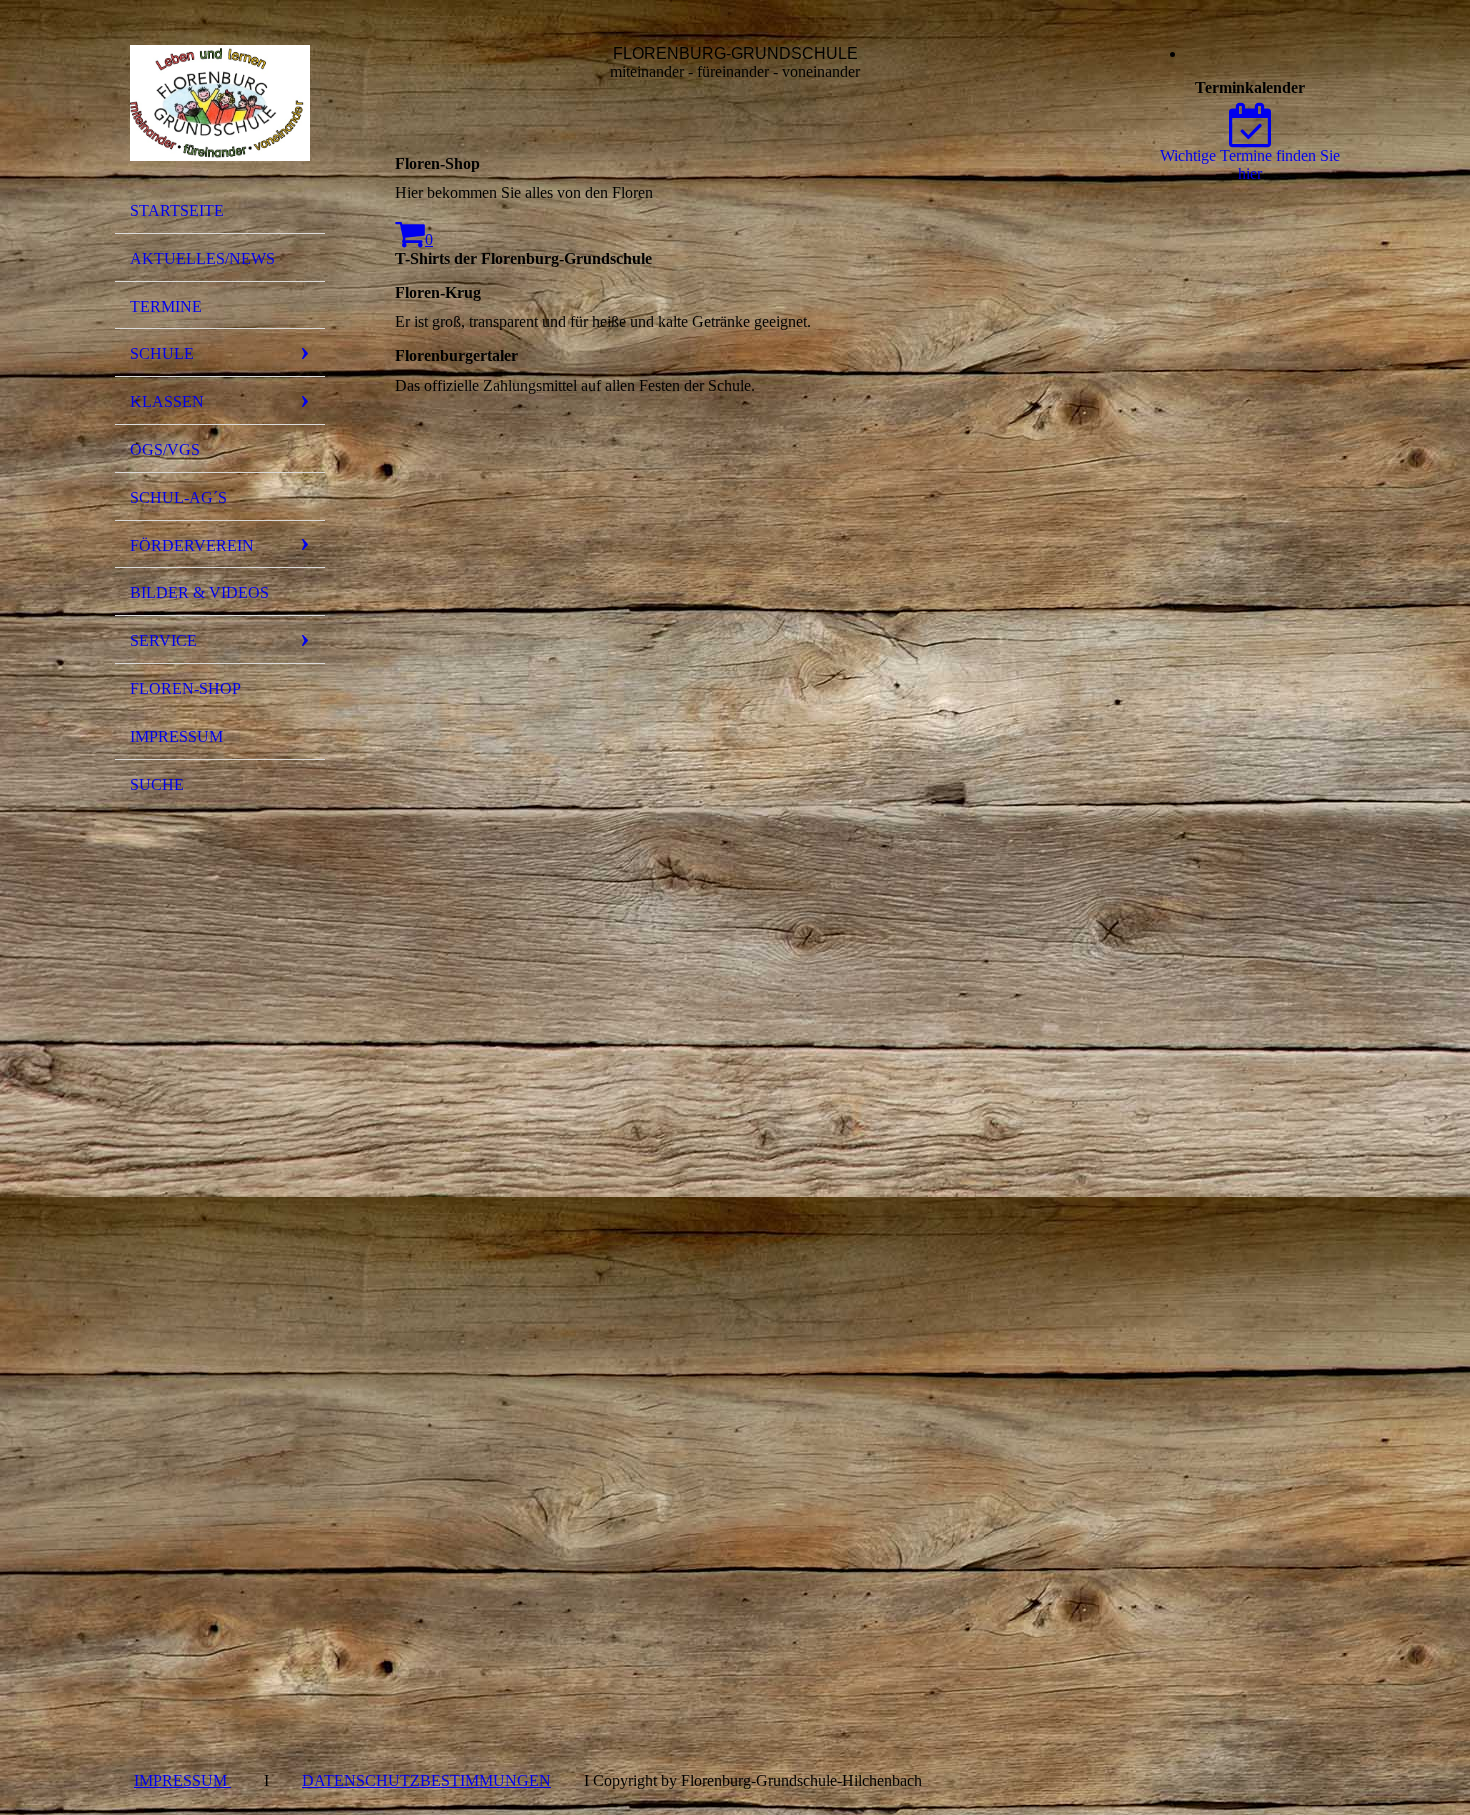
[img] (220, 103)
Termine (166, 306)
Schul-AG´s (178, 497)
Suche (157, 784)
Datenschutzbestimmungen (426, 1780)
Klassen (167, 401)
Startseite (177, 210)
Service (163, 640)
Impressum (176, 736)
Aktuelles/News (202, 258)
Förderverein (192, 545)
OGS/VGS (165, 449)
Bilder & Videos (199, 592)
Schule (162, 353)
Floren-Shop (185, 688)
